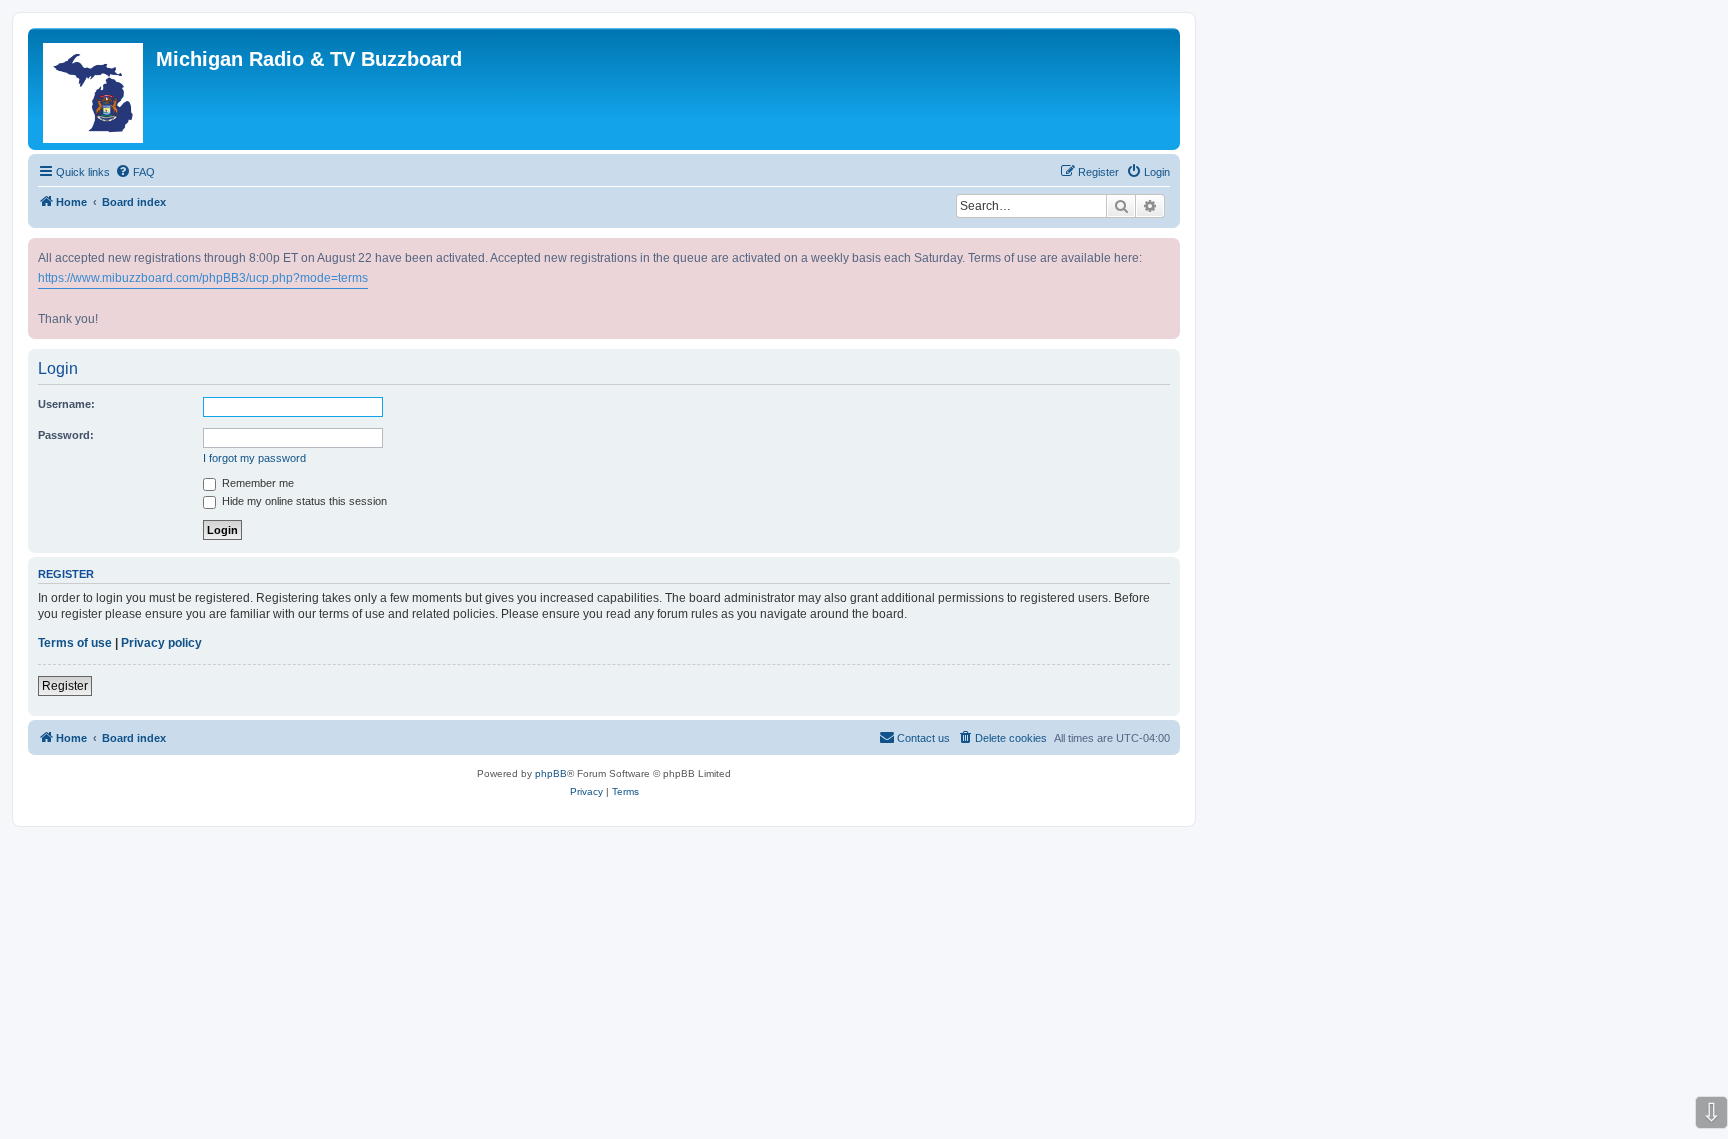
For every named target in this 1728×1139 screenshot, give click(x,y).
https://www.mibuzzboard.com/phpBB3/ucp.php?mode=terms (203, 278)
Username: (66, 404)
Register (65, 686)
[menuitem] (135, 172)
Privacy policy (161, 643)
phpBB (551, 773)
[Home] (94, 89)
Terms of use (75, 643)
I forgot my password (254, 458)
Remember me (256, 483)
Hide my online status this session (303, 501)
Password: (66, 435)
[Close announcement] (1167, 249)
